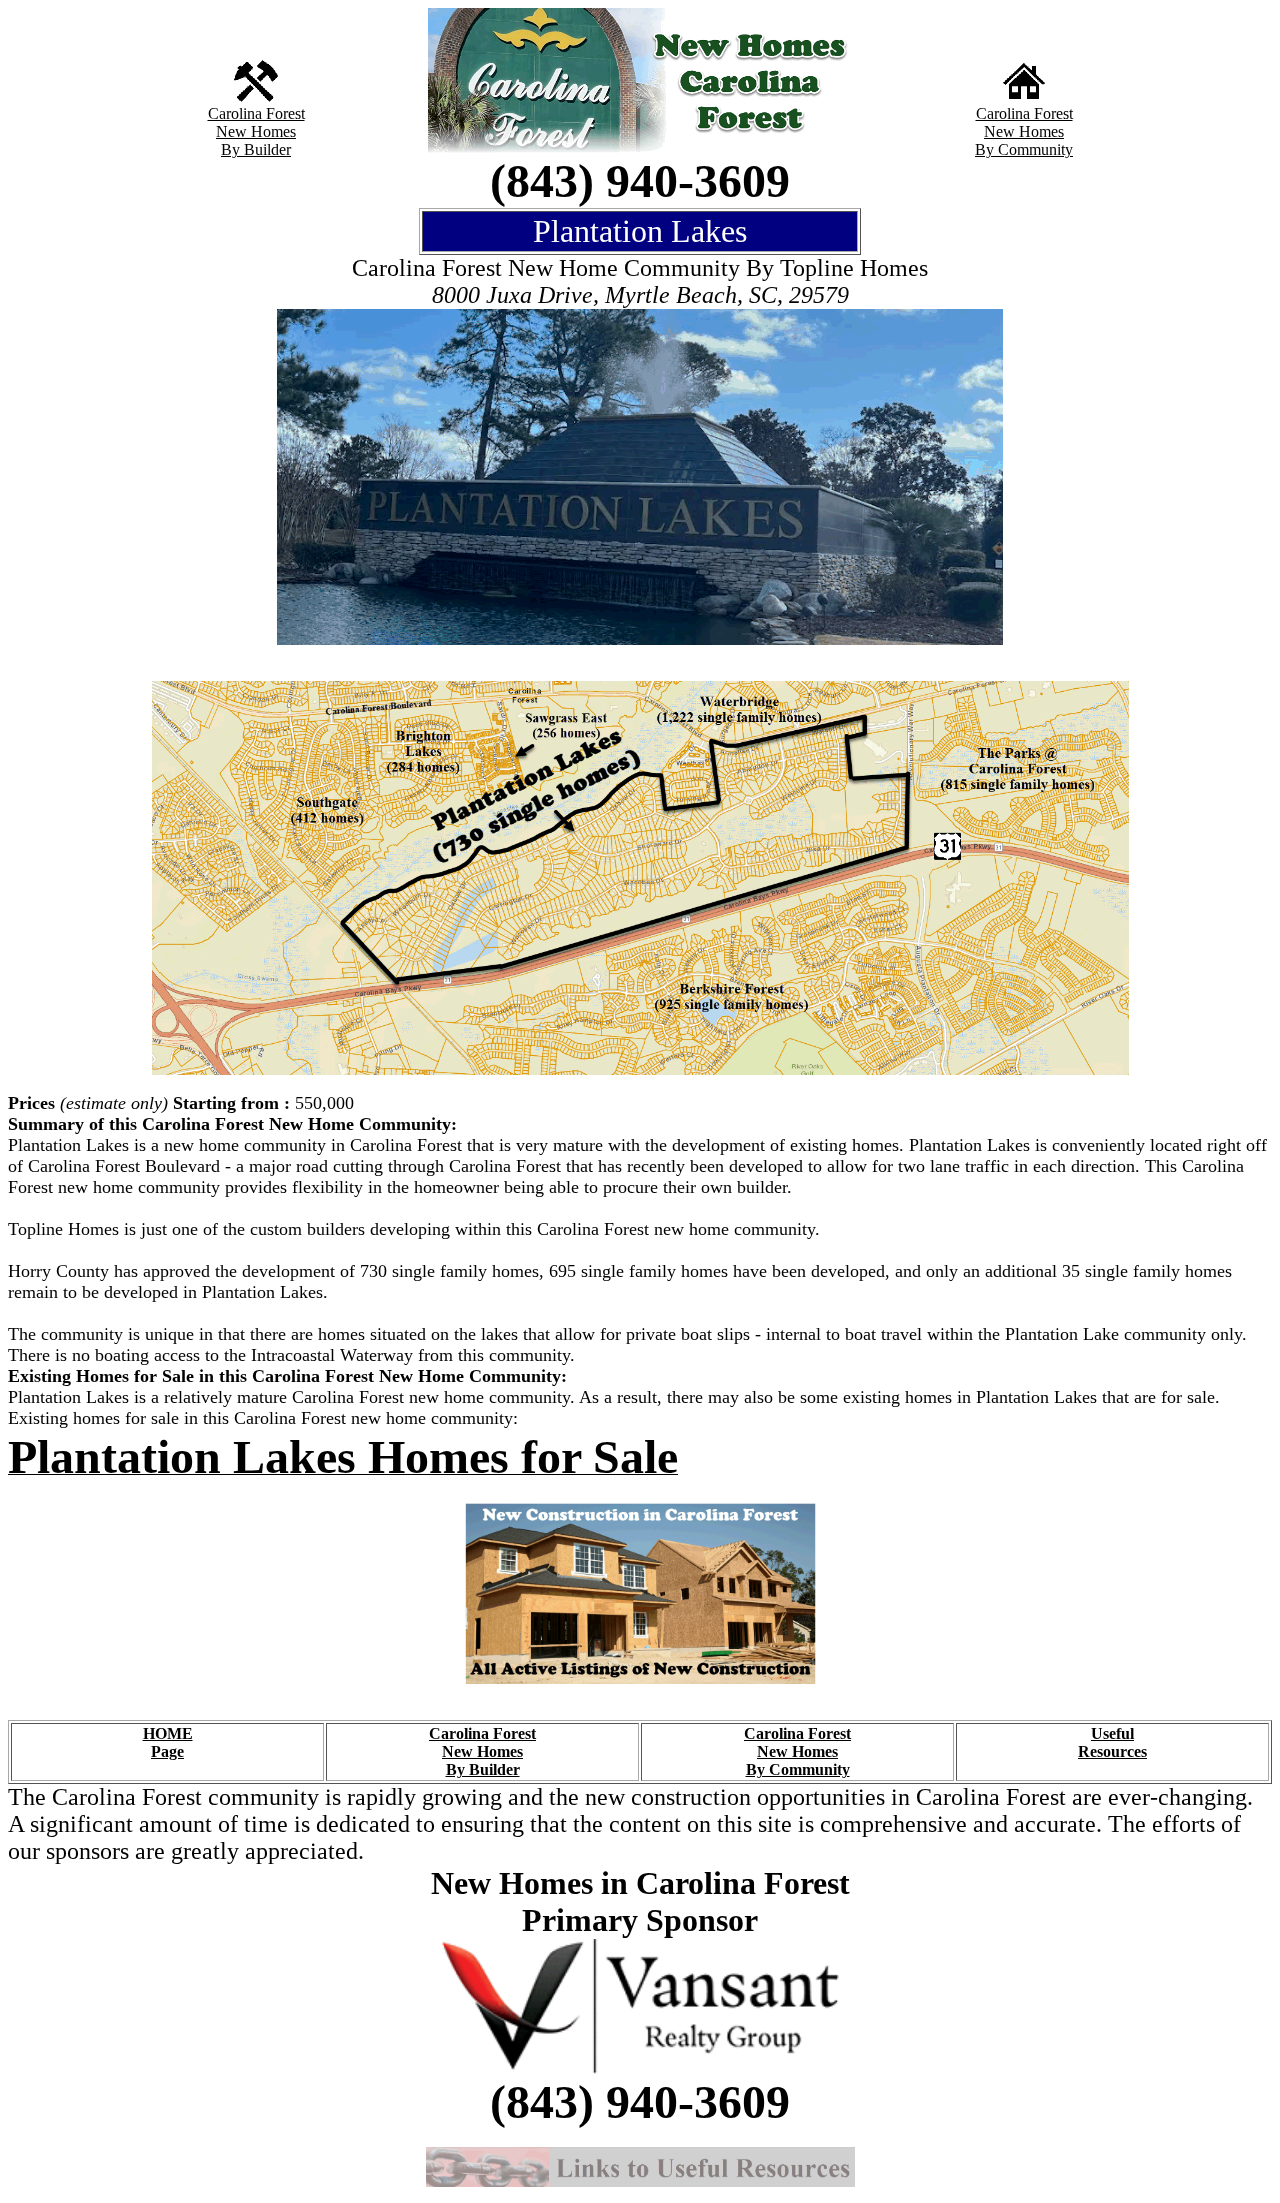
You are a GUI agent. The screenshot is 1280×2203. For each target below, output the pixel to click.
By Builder (256, 149)
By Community (1024, 149)
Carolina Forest (256, 113)
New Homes (256, 131)
